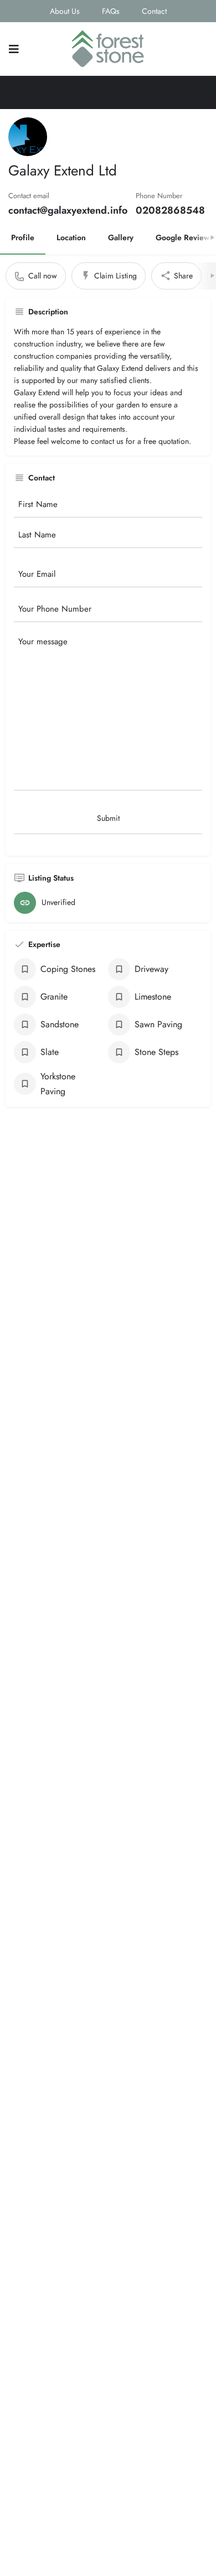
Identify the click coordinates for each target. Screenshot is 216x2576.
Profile (23, 237)
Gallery (121, 237)
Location (71, 237)
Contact (154, 11)
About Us (65, 11)
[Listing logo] (28, 137)
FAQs (111, 11)
